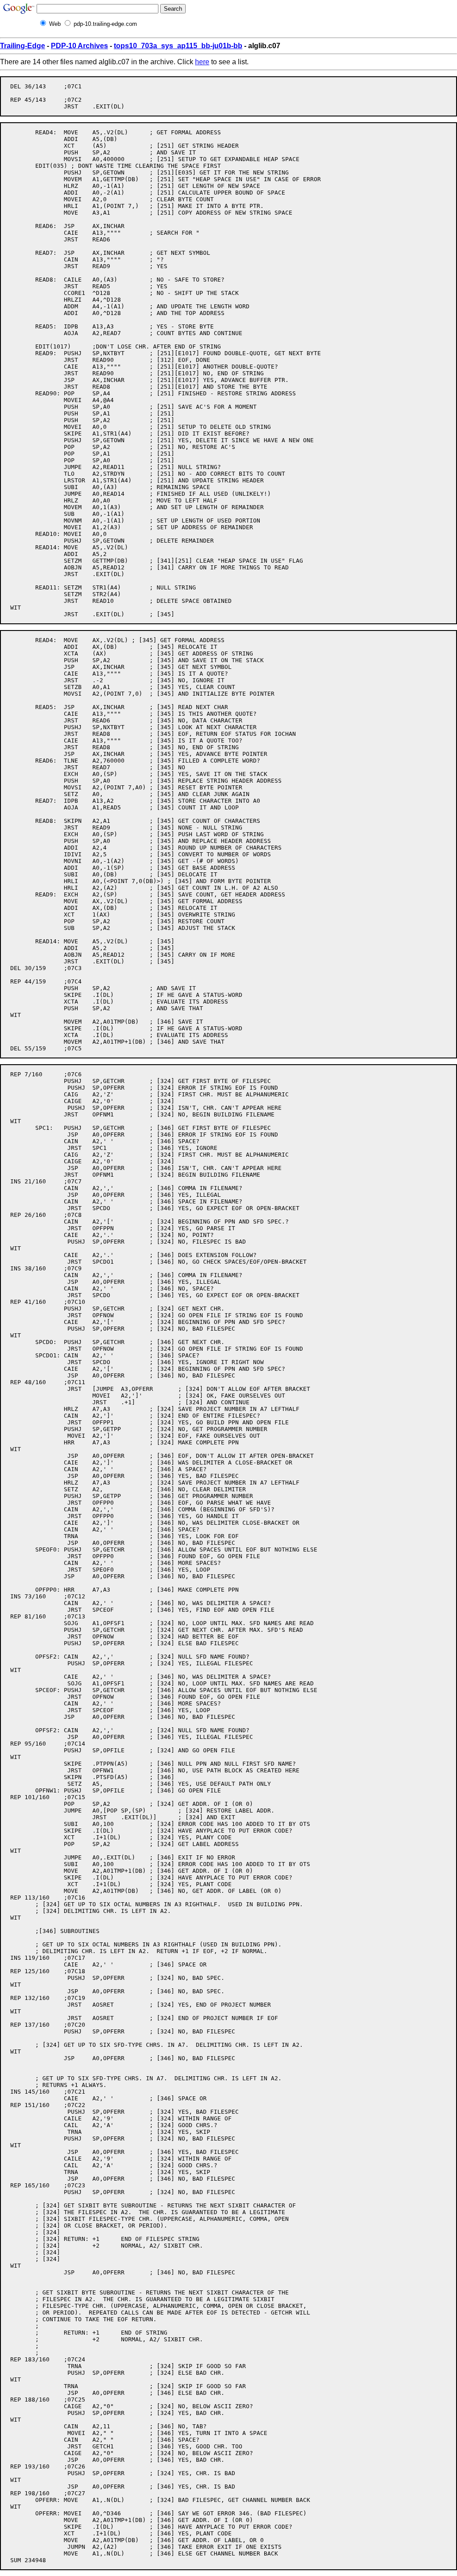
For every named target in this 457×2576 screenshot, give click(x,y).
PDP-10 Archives (79, 46)
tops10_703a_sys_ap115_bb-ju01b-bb (178, 46)
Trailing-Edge (23, 46)
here (202, 62)
